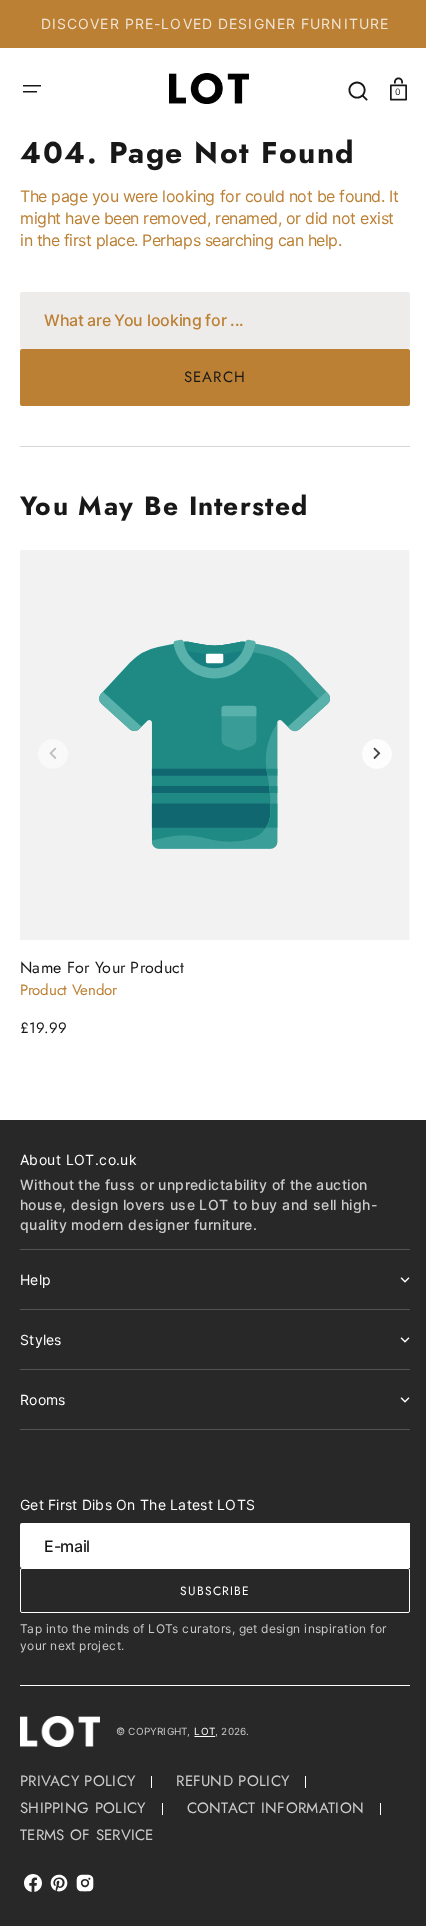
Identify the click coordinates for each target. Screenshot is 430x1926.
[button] (32, 89)
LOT (204, 1731)
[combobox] (207, 320)
